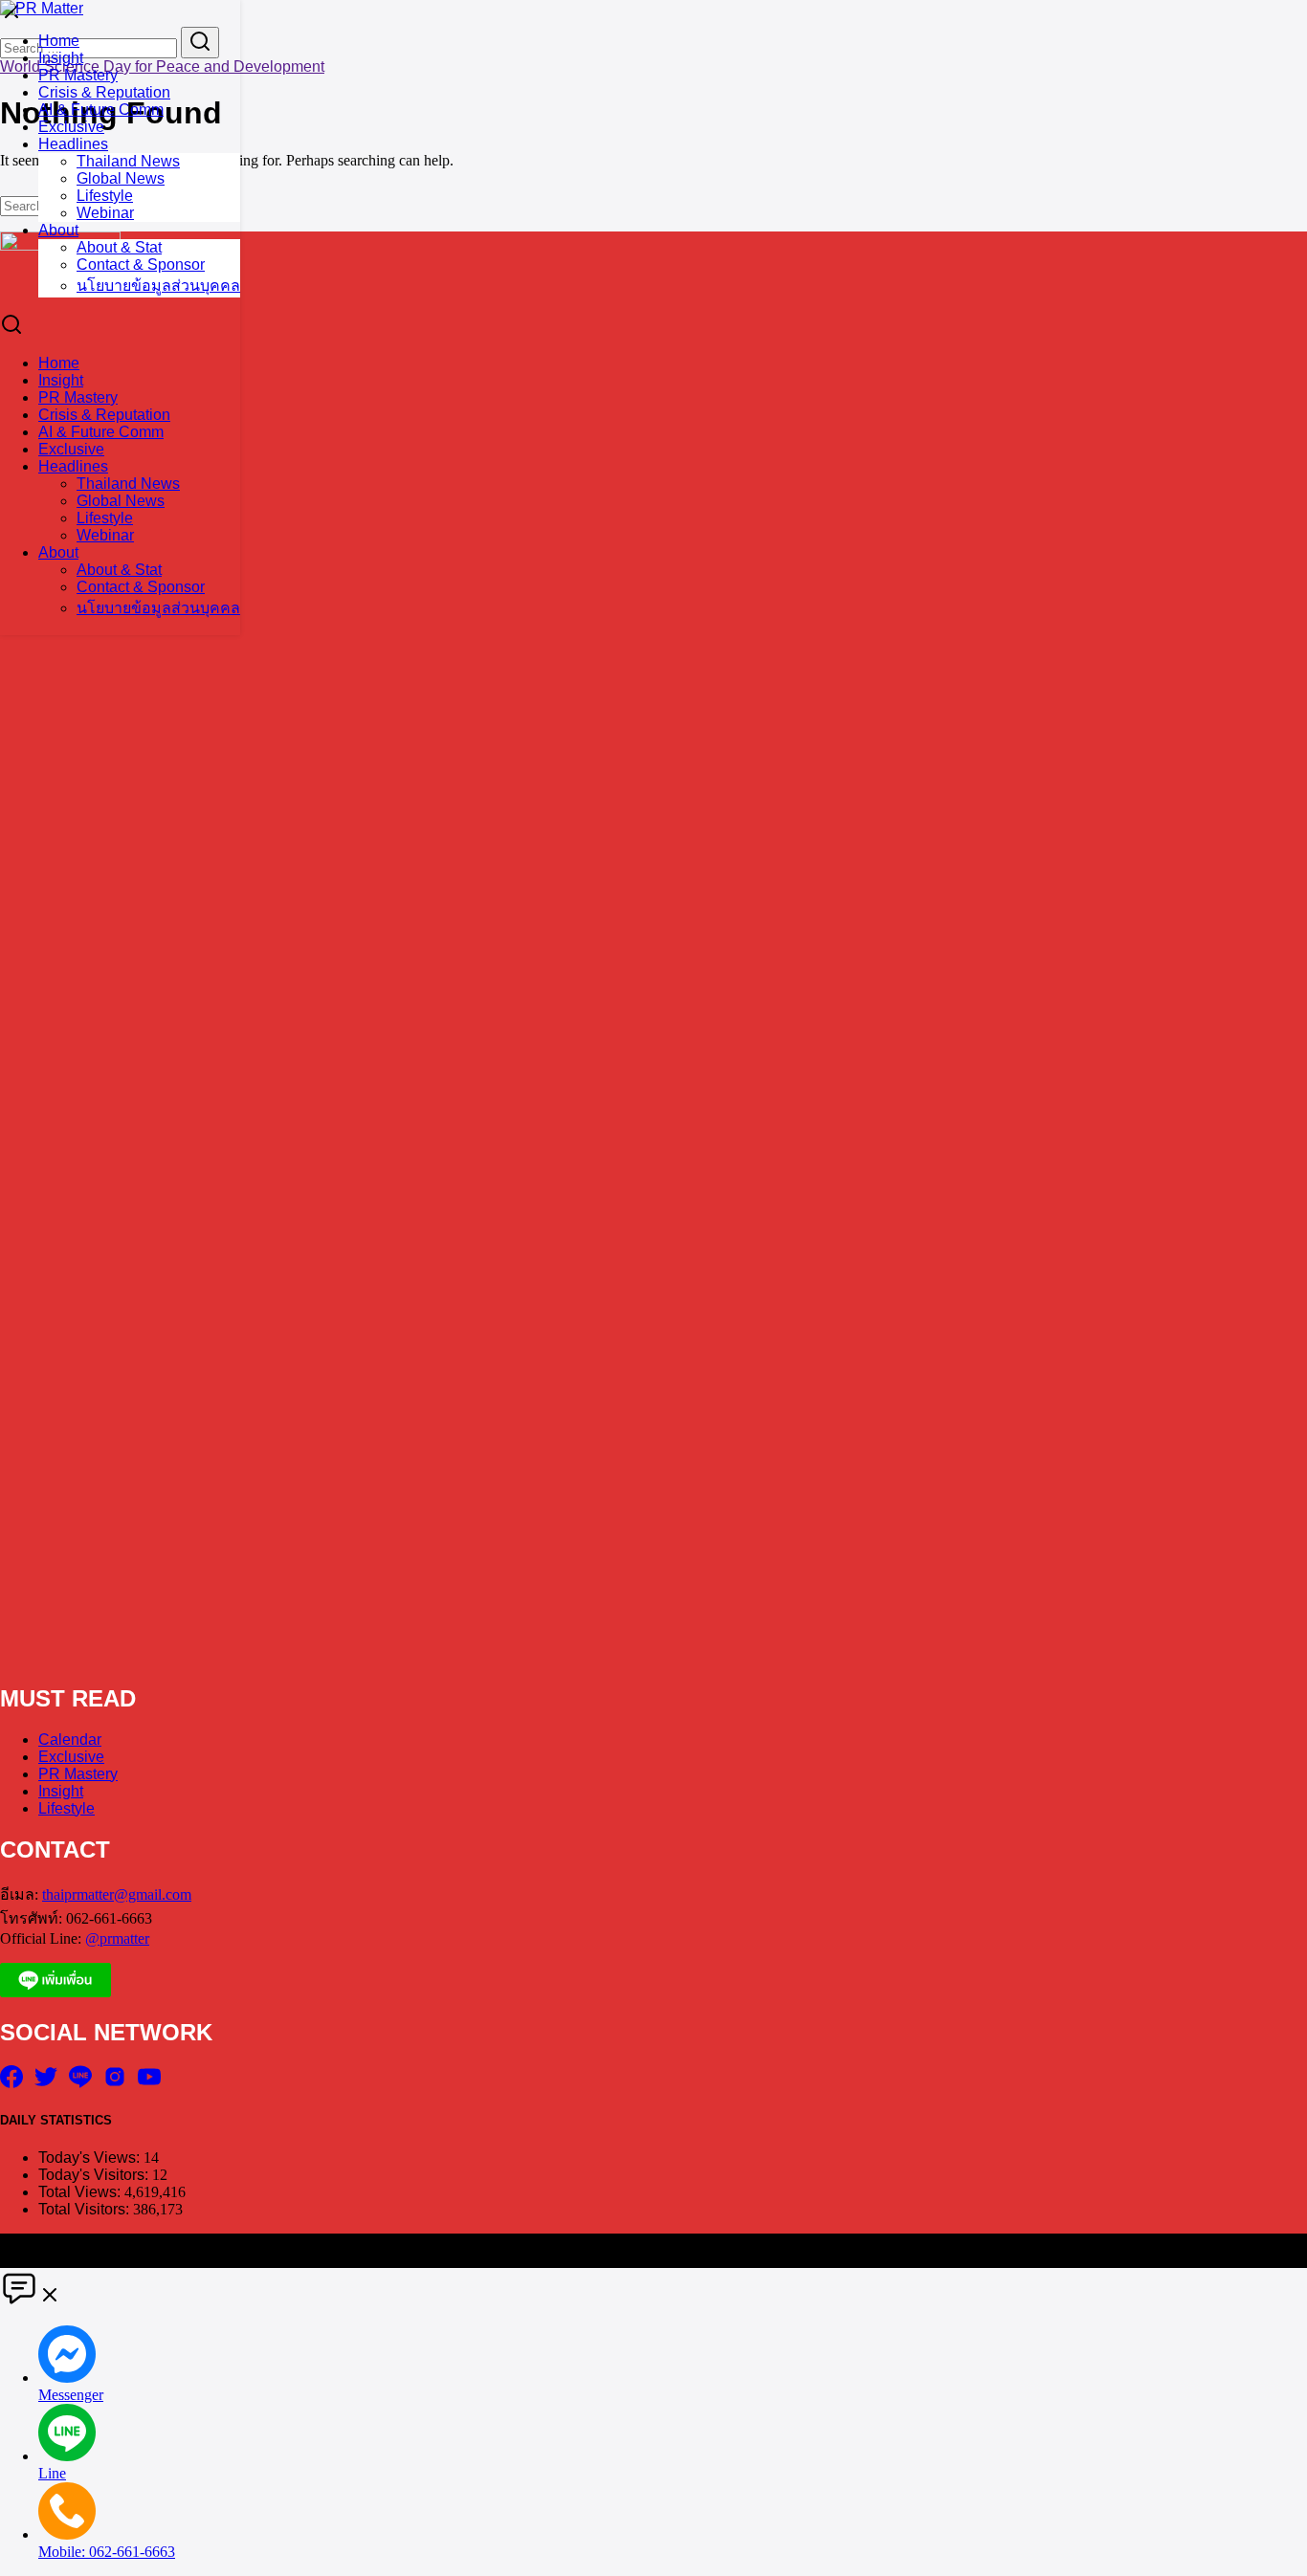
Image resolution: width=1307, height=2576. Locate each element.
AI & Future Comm (101, 110)
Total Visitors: (86, 2209)
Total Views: (81, 2192)
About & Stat (119, 247)
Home (59, 41)
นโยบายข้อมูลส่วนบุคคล (158, 286)
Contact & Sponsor (141, 264)
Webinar (105, 213)
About (58, 230)
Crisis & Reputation (104, 92)
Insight (61, 58)
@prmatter (117, 1938)
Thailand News (128, 161)
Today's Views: (91, 2158)
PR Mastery (78, 75)
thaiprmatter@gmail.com (117, 1894)
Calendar (70, 1739)
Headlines (73, 144)
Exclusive (71, 127)
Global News (121, 178)
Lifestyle (105, 196)
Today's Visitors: (95, 2175)
